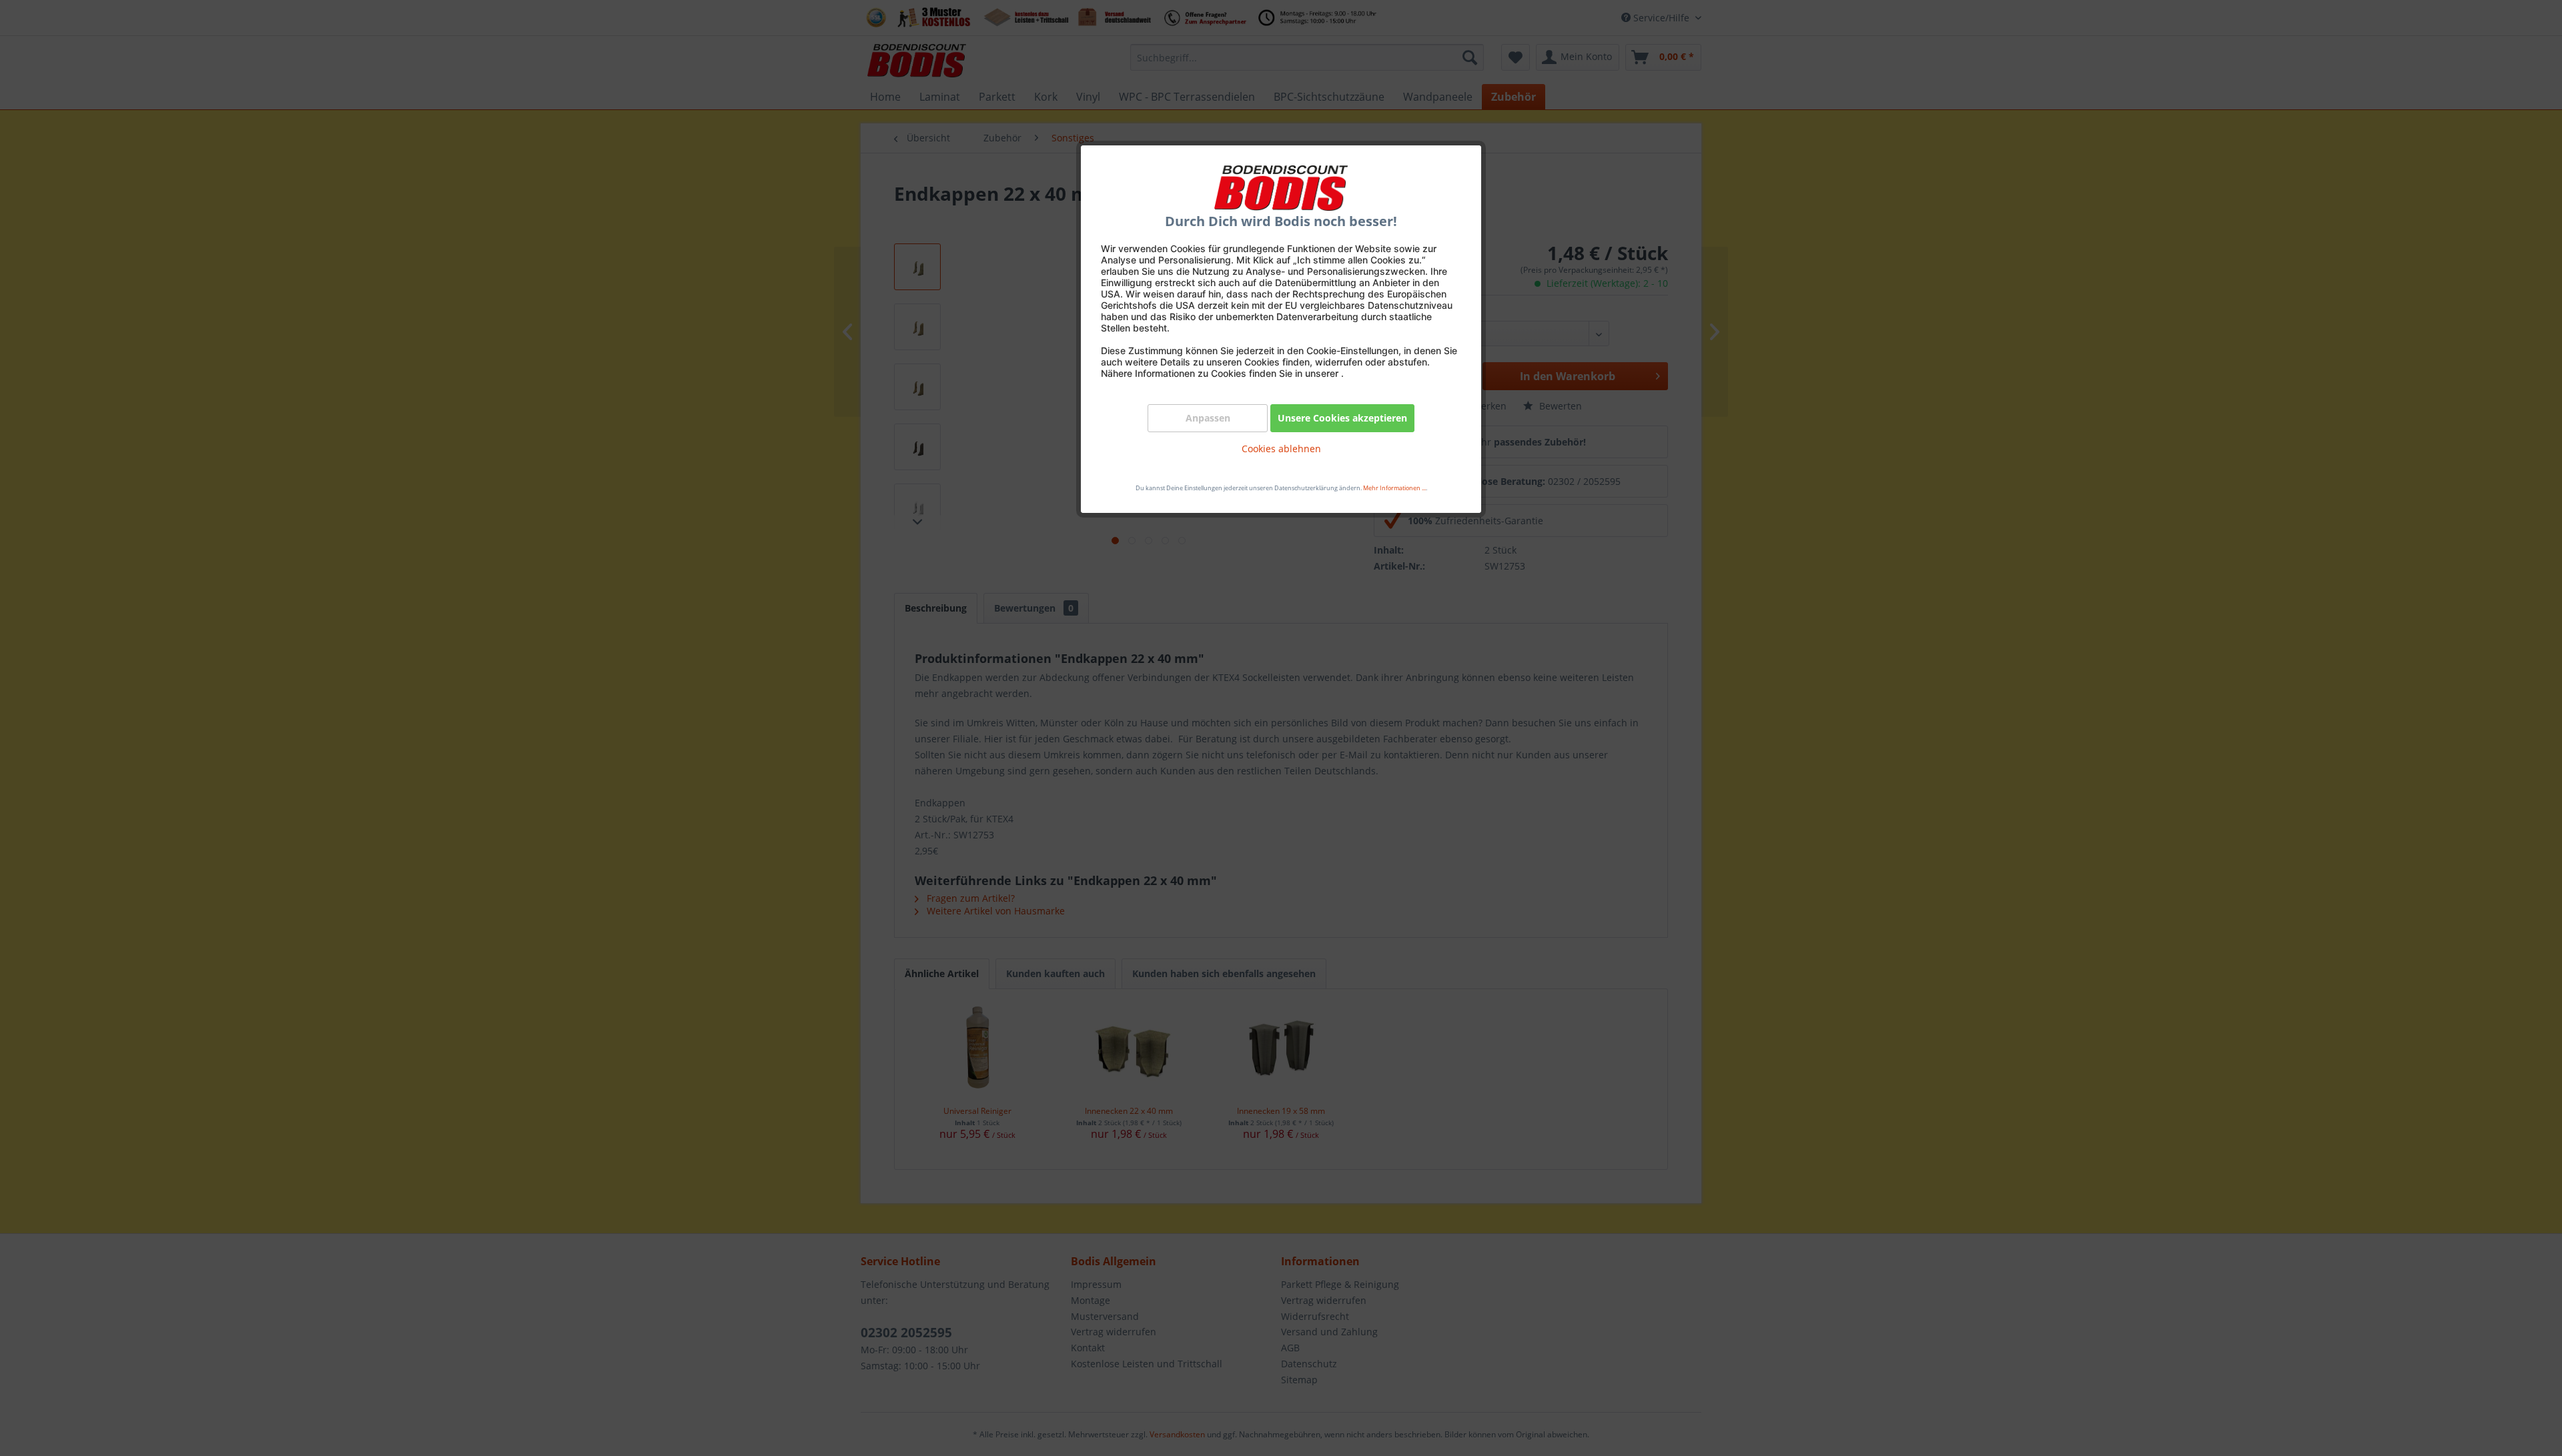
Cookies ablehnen (1281, 449)
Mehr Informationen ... (1394, 488)
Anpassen (1208, 418)
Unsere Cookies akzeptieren (1342, 418)
